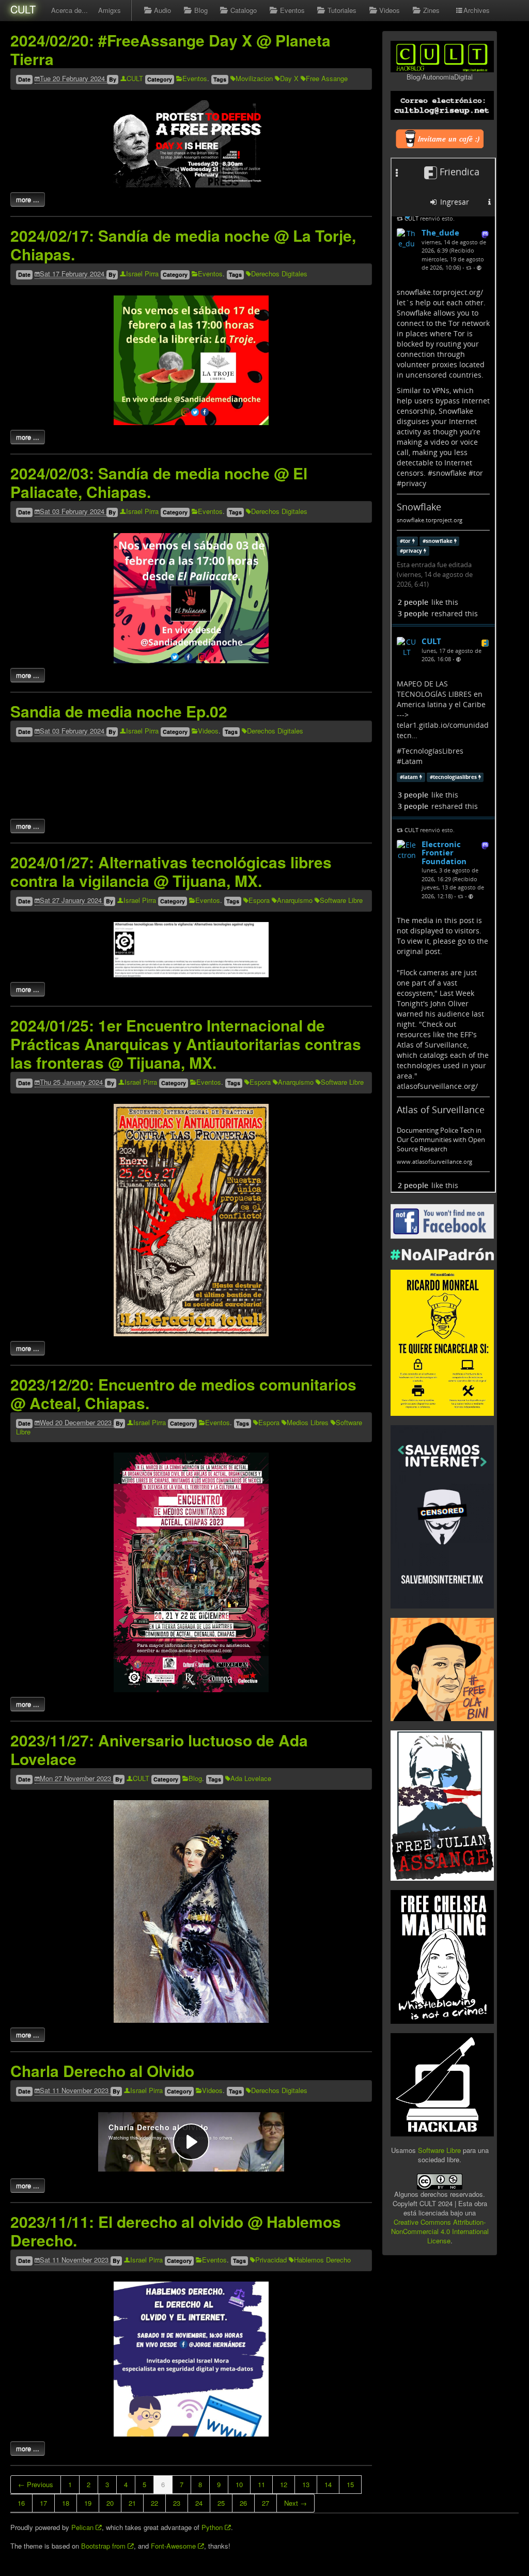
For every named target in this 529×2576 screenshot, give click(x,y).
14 (328, 2484)
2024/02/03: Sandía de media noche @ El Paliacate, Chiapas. (159, 482)
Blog (201, 10)
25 (221, 2503)
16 (21, 2503)
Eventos (292, 10)
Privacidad (271, 2260)
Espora (259, 900)
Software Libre (341, 900)
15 (350, 2484)
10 (239, 2484)
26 (243, 2503)
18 (66, 2503)
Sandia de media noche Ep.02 (119, 711)
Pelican (83, 2527)
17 (43, 2503)
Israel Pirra (142, 274)
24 (199, 2503)
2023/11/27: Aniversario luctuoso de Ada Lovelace (159, 1749)
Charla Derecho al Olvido (102, 2071)
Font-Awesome (174, 2546)
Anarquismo (295, 900)
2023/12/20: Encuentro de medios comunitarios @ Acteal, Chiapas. (183, 1393)
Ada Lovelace (251, 1778)
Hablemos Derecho (322, 2260)
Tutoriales (342, 10)
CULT (23, 9)
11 (261, 2484)
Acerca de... (69, 10)
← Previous (36, 2484)
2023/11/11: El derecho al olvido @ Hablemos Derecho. (176, 2231)
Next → (295, 2503)
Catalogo (244, 10)
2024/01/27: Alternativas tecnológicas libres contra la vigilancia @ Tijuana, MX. (171, 871)
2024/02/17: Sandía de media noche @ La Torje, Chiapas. (183, 245)
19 (88, 2503)
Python (213, 2527)
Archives (477, 10)
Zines (431, 10)
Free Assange (327, 78)
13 (306, 2484)
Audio (162, 10)
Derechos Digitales (279, 274)
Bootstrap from (104, 2546)
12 (284, 2484)
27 (266, 2503)
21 (132, 2503)
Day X (289, 78)
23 (177, 2503)
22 (154, 2503)
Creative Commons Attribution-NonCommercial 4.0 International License (440, 2231)
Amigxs (110, 10)
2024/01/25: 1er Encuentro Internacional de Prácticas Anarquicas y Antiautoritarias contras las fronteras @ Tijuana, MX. (186, 1044)
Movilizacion (254, 78)
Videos (390, 10)
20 (110, 2503)
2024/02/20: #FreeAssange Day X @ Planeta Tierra (170, 49)
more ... (28, 199)
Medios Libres (308, 1422)
